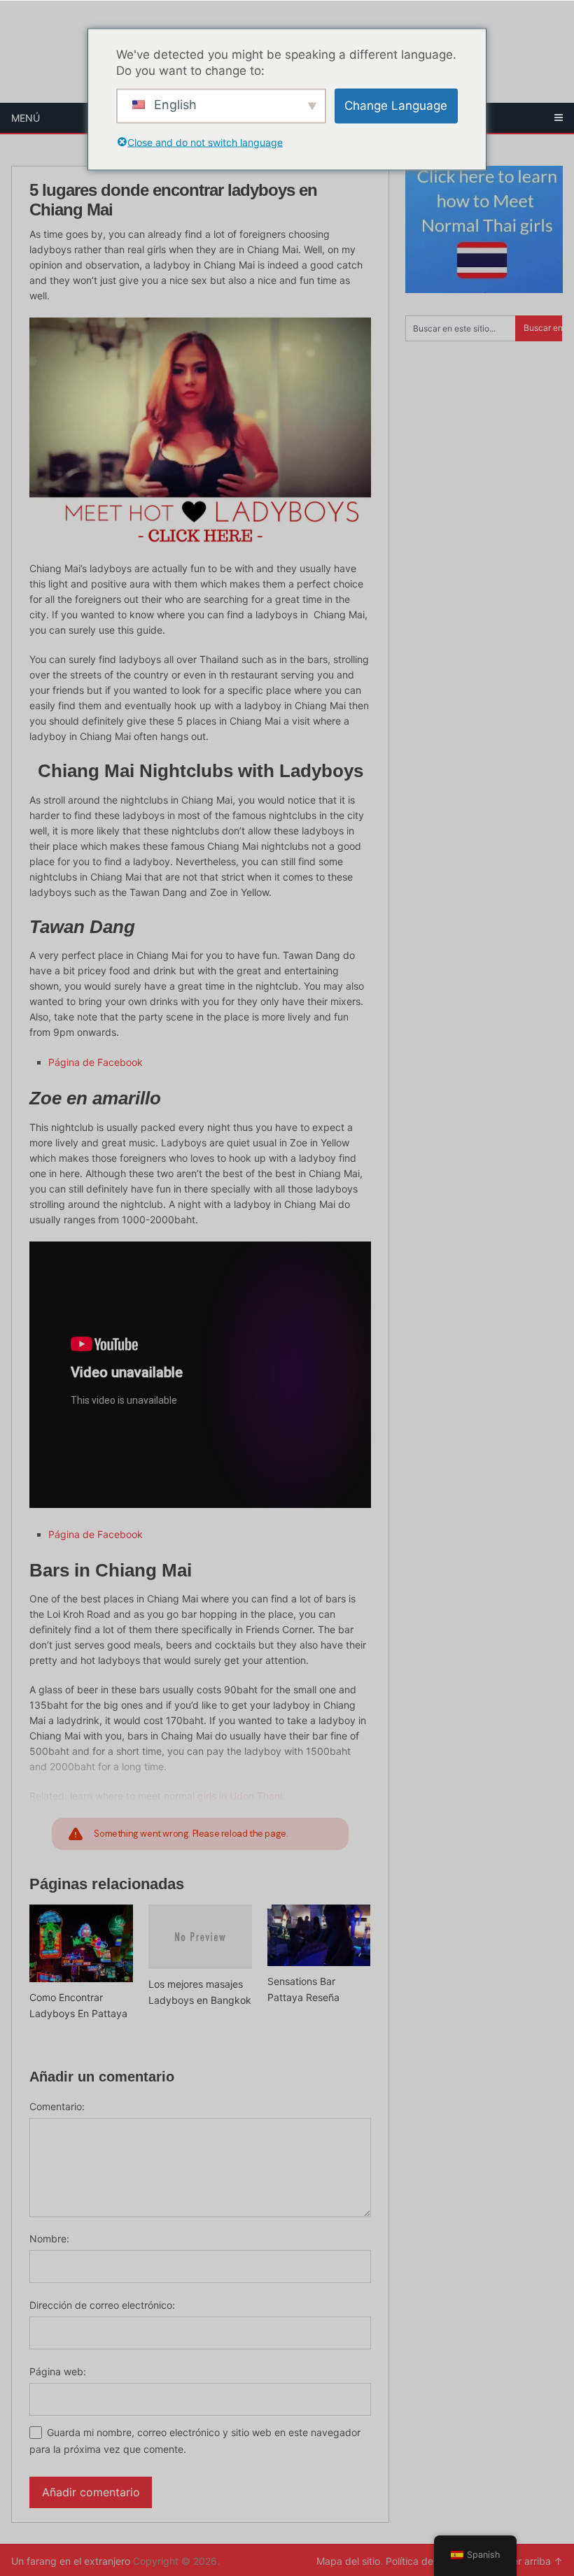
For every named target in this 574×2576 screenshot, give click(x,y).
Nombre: (49, 2239)
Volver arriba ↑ (528, 2561)
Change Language (396, 106)
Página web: (58, 2371)
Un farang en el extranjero (71, 2561)
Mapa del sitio (348, 2561)
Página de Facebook (96, 1062)
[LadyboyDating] (200, 433)
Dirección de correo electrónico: (102, 2305)
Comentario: (57, 2106)
